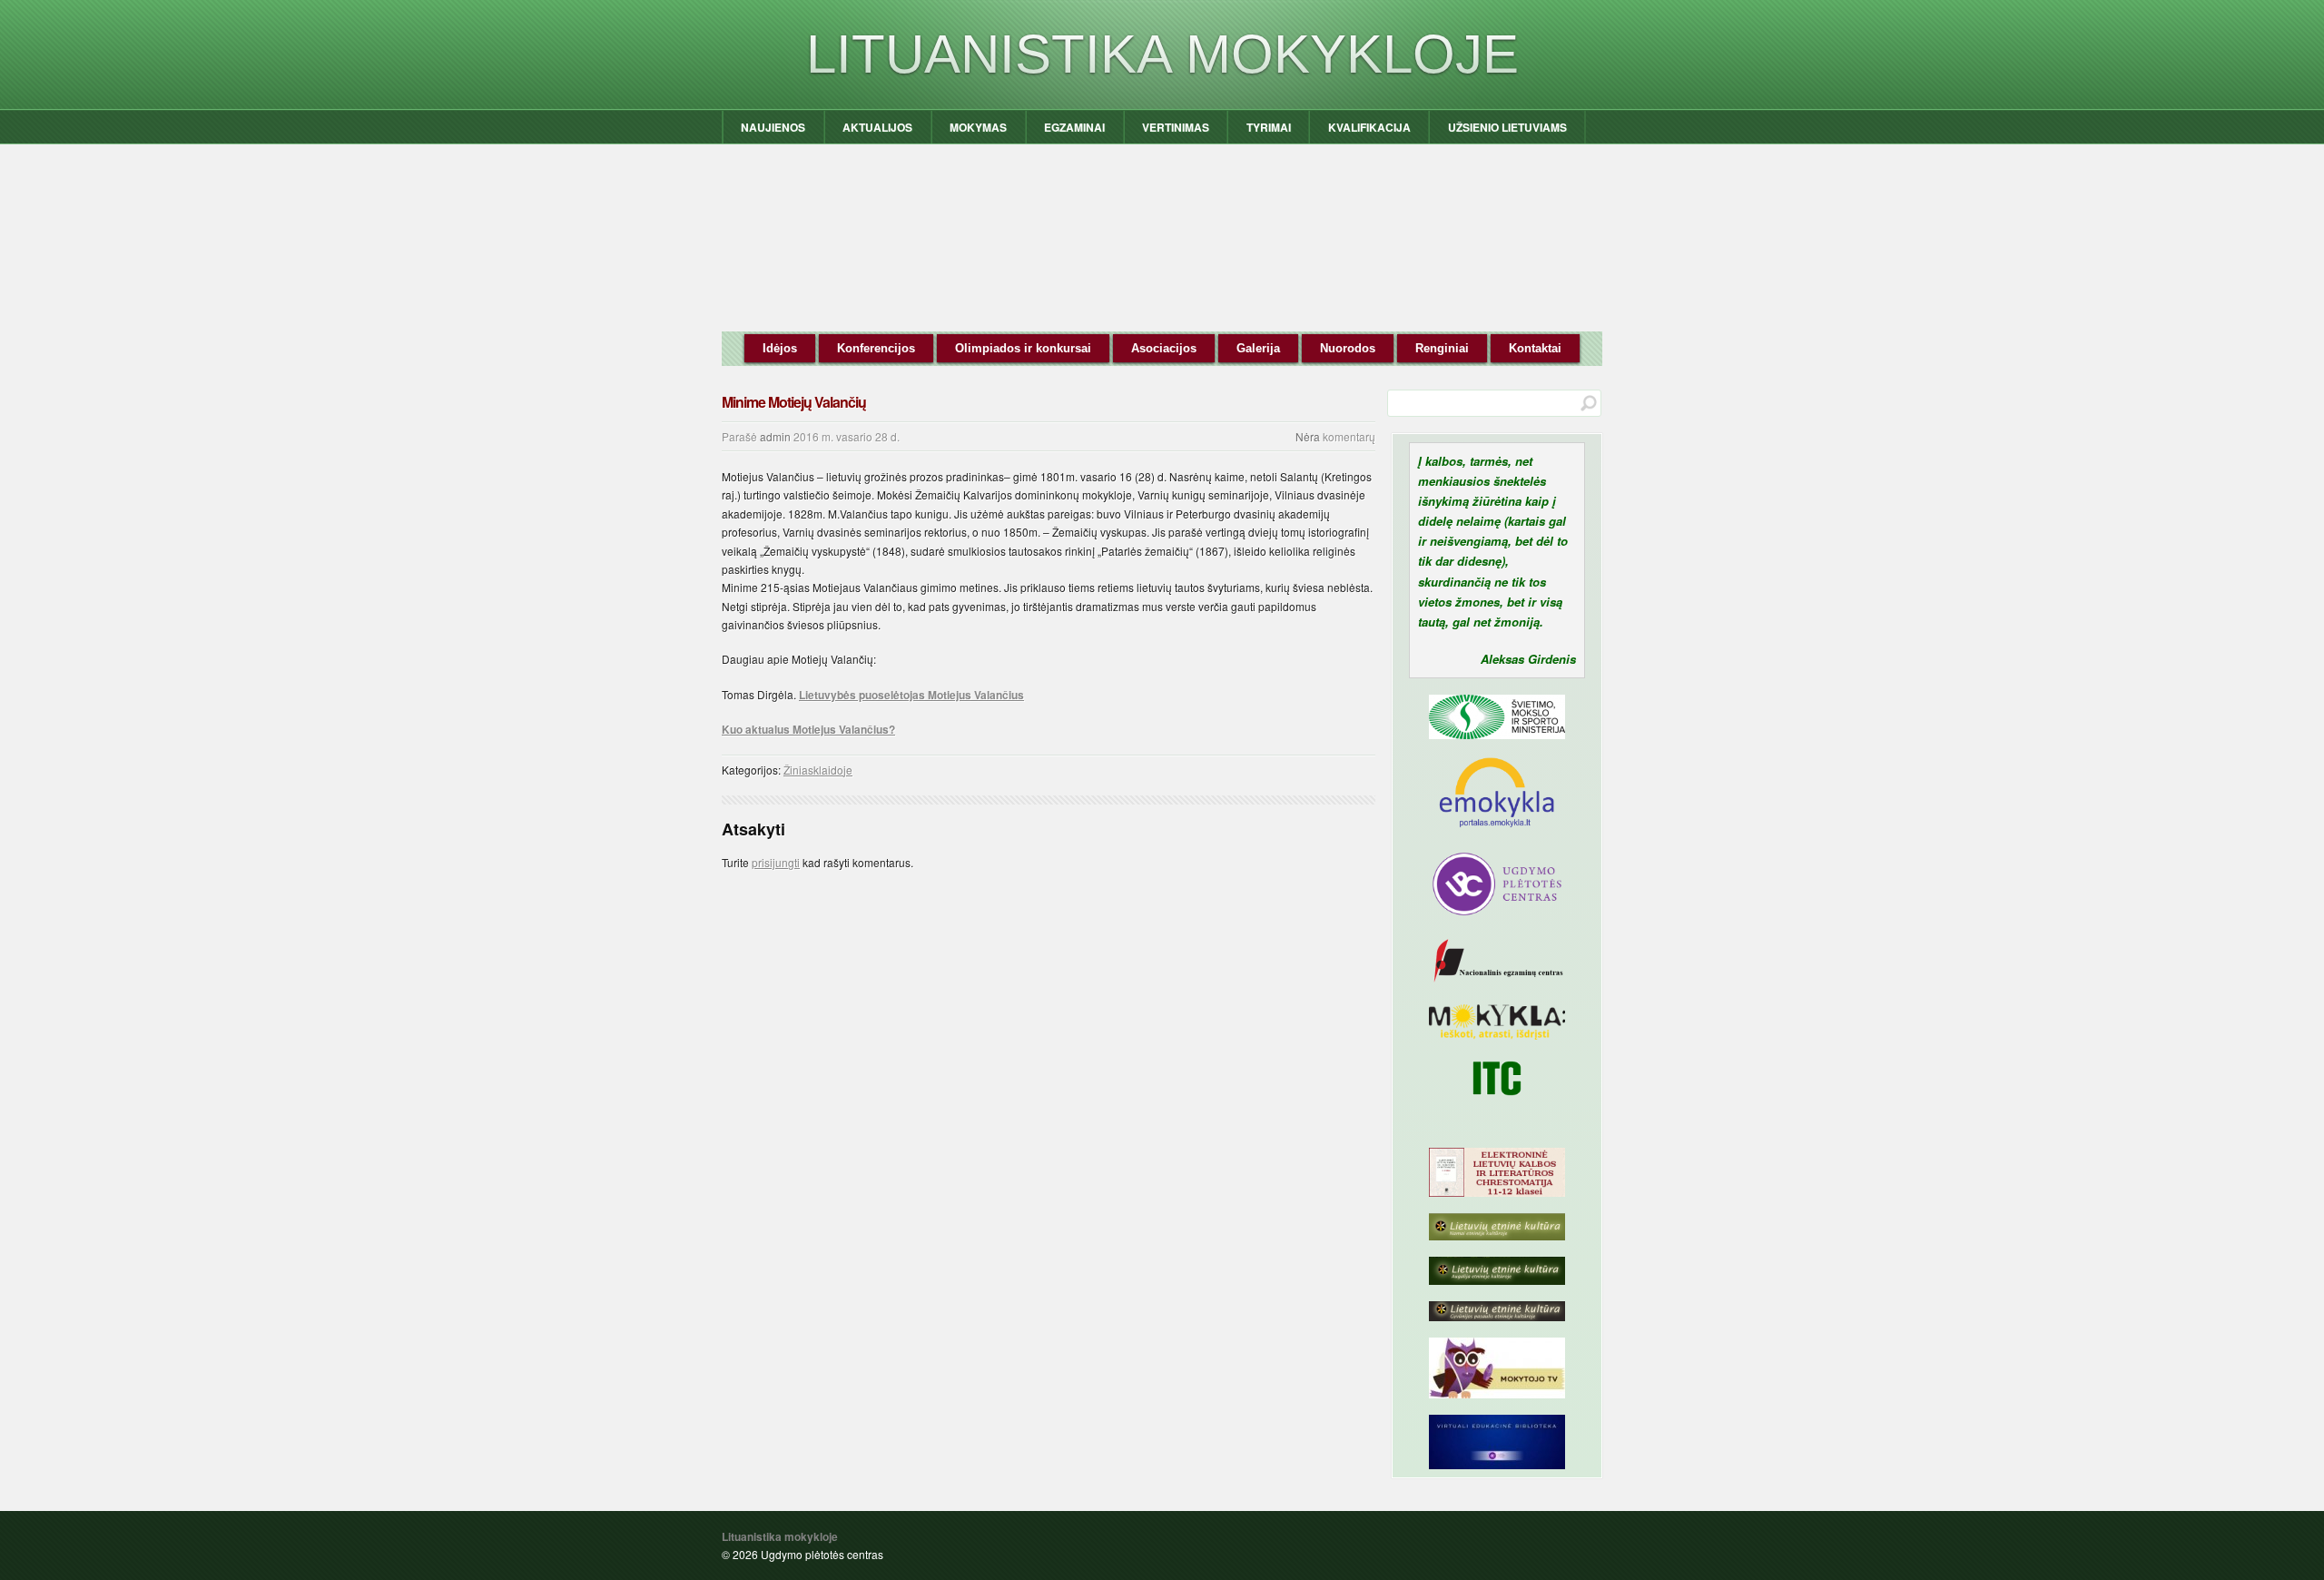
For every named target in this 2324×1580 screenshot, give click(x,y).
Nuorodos (1348, 348)
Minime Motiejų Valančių (794, 402)
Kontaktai (1535, 348)
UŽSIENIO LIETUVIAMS (1507, 127)
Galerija (1258, 348)
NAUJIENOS (773, 127)
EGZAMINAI (1074, 127)
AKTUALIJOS (877, 127)
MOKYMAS (978, 127)
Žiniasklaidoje (818, 770)
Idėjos (780, 348)
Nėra (1308, 436)
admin (775, 436)
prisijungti (776, 862)
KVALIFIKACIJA (1369, 127)
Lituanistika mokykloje (1162, 54)
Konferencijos (876, 348)
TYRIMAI (1269, 127)
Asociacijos (1164, 348)
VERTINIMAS (1176, 127)
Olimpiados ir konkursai (1023, 348)
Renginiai (1442, 348)
